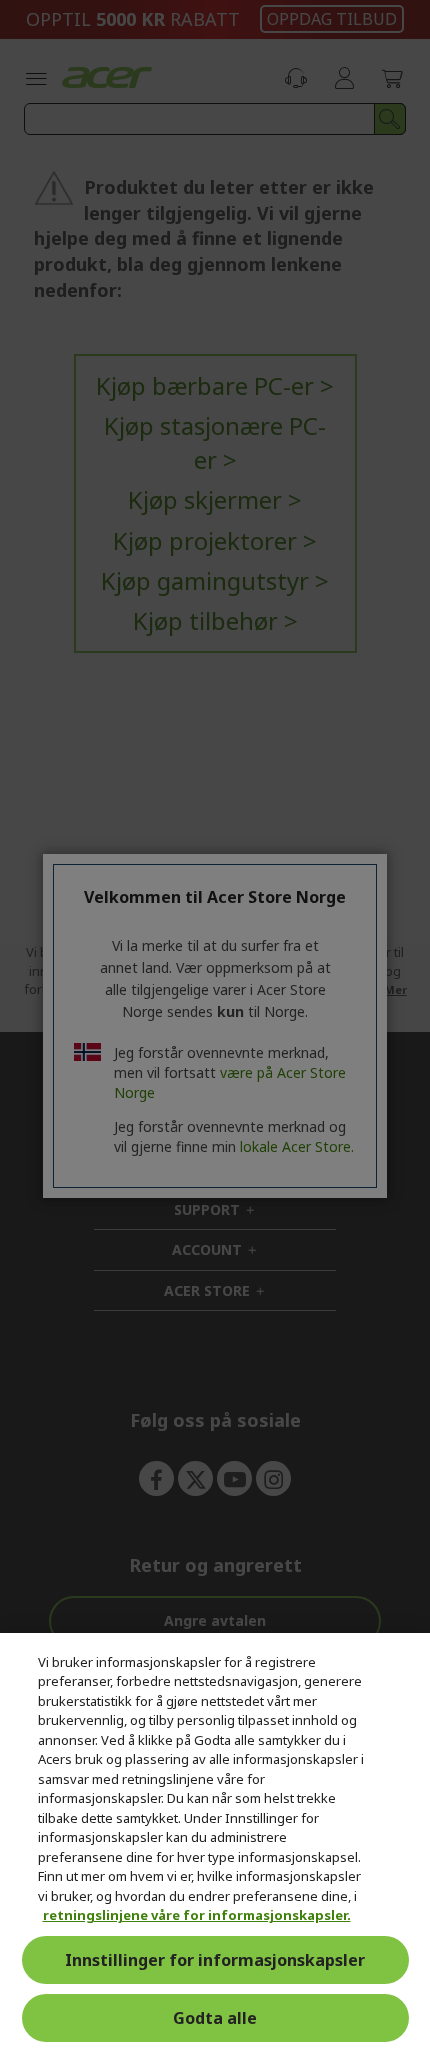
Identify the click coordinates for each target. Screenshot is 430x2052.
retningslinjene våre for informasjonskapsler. (197, 1915)
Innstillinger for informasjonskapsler (215, 1960)
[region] (215, 1842)
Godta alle (215, 2018)
